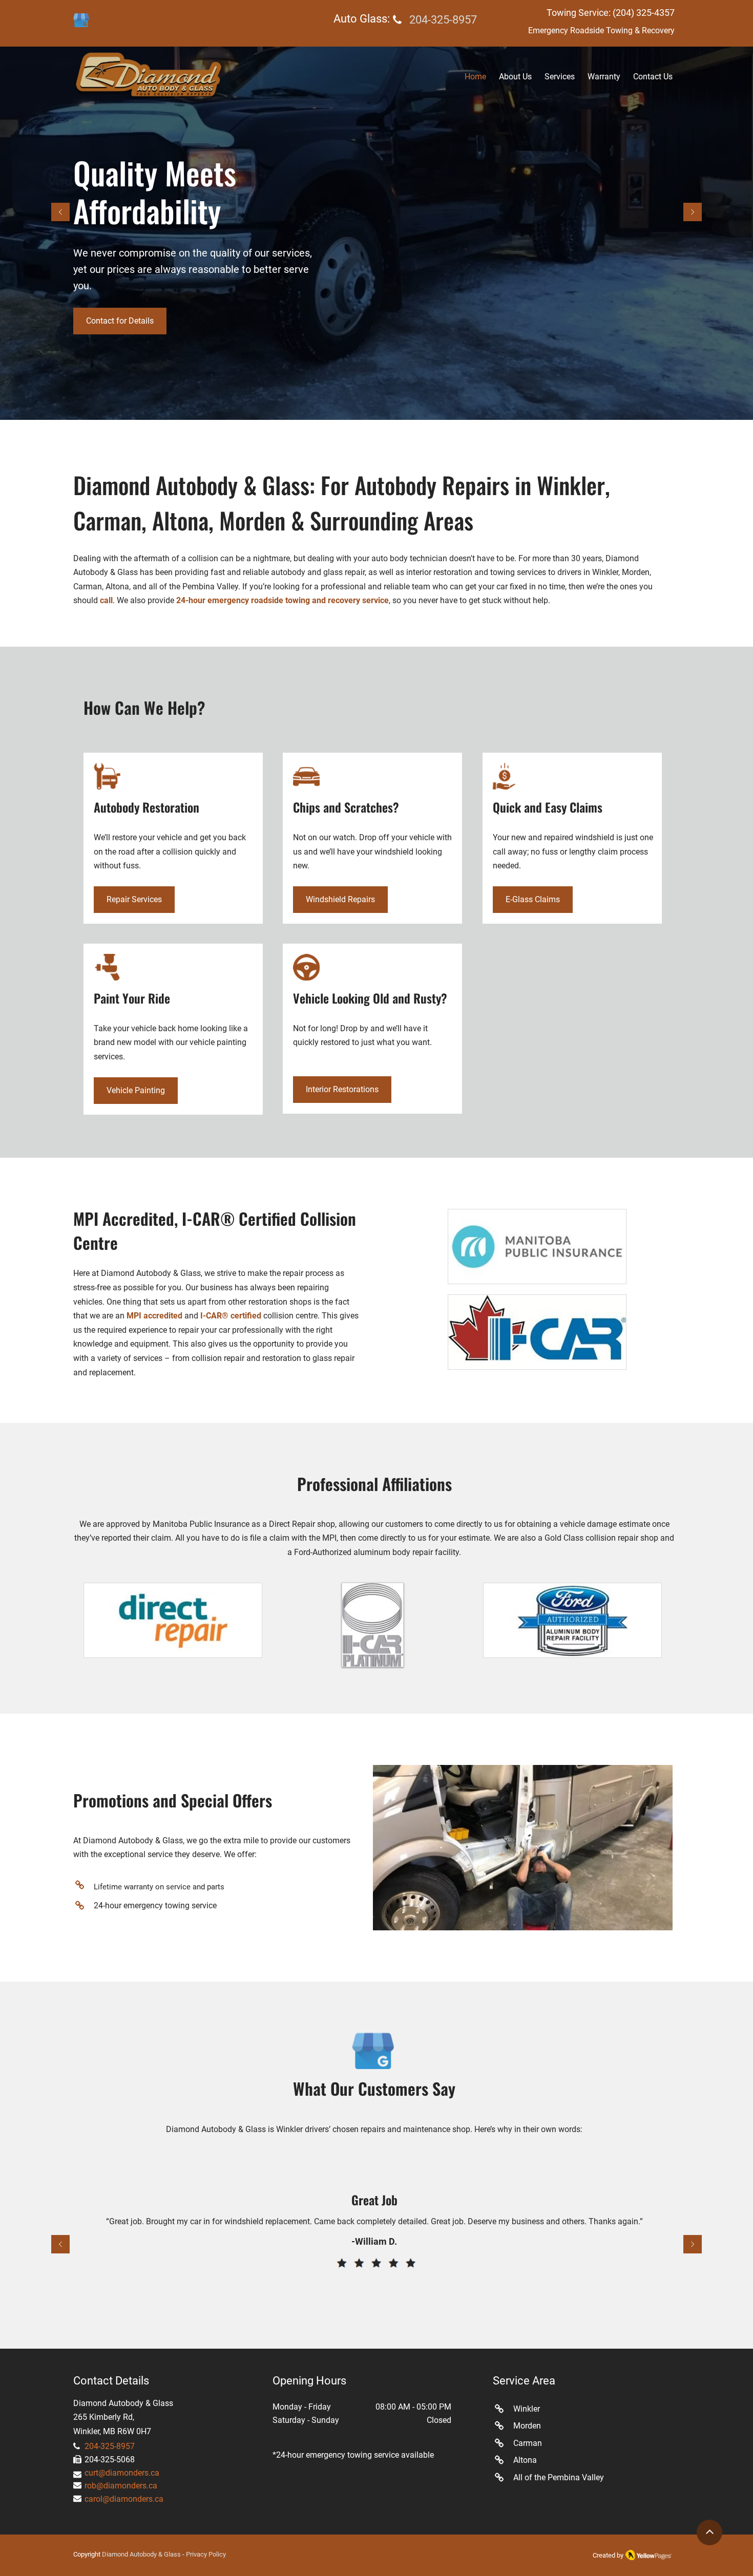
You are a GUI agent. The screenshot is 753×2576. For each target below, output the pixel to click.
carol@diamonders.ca (124, 2499)
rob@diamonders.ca (121, 2486)
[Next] (693, 213)
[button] (560, 77)
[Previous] (60, 213)
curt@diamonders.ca (122, 2473)
